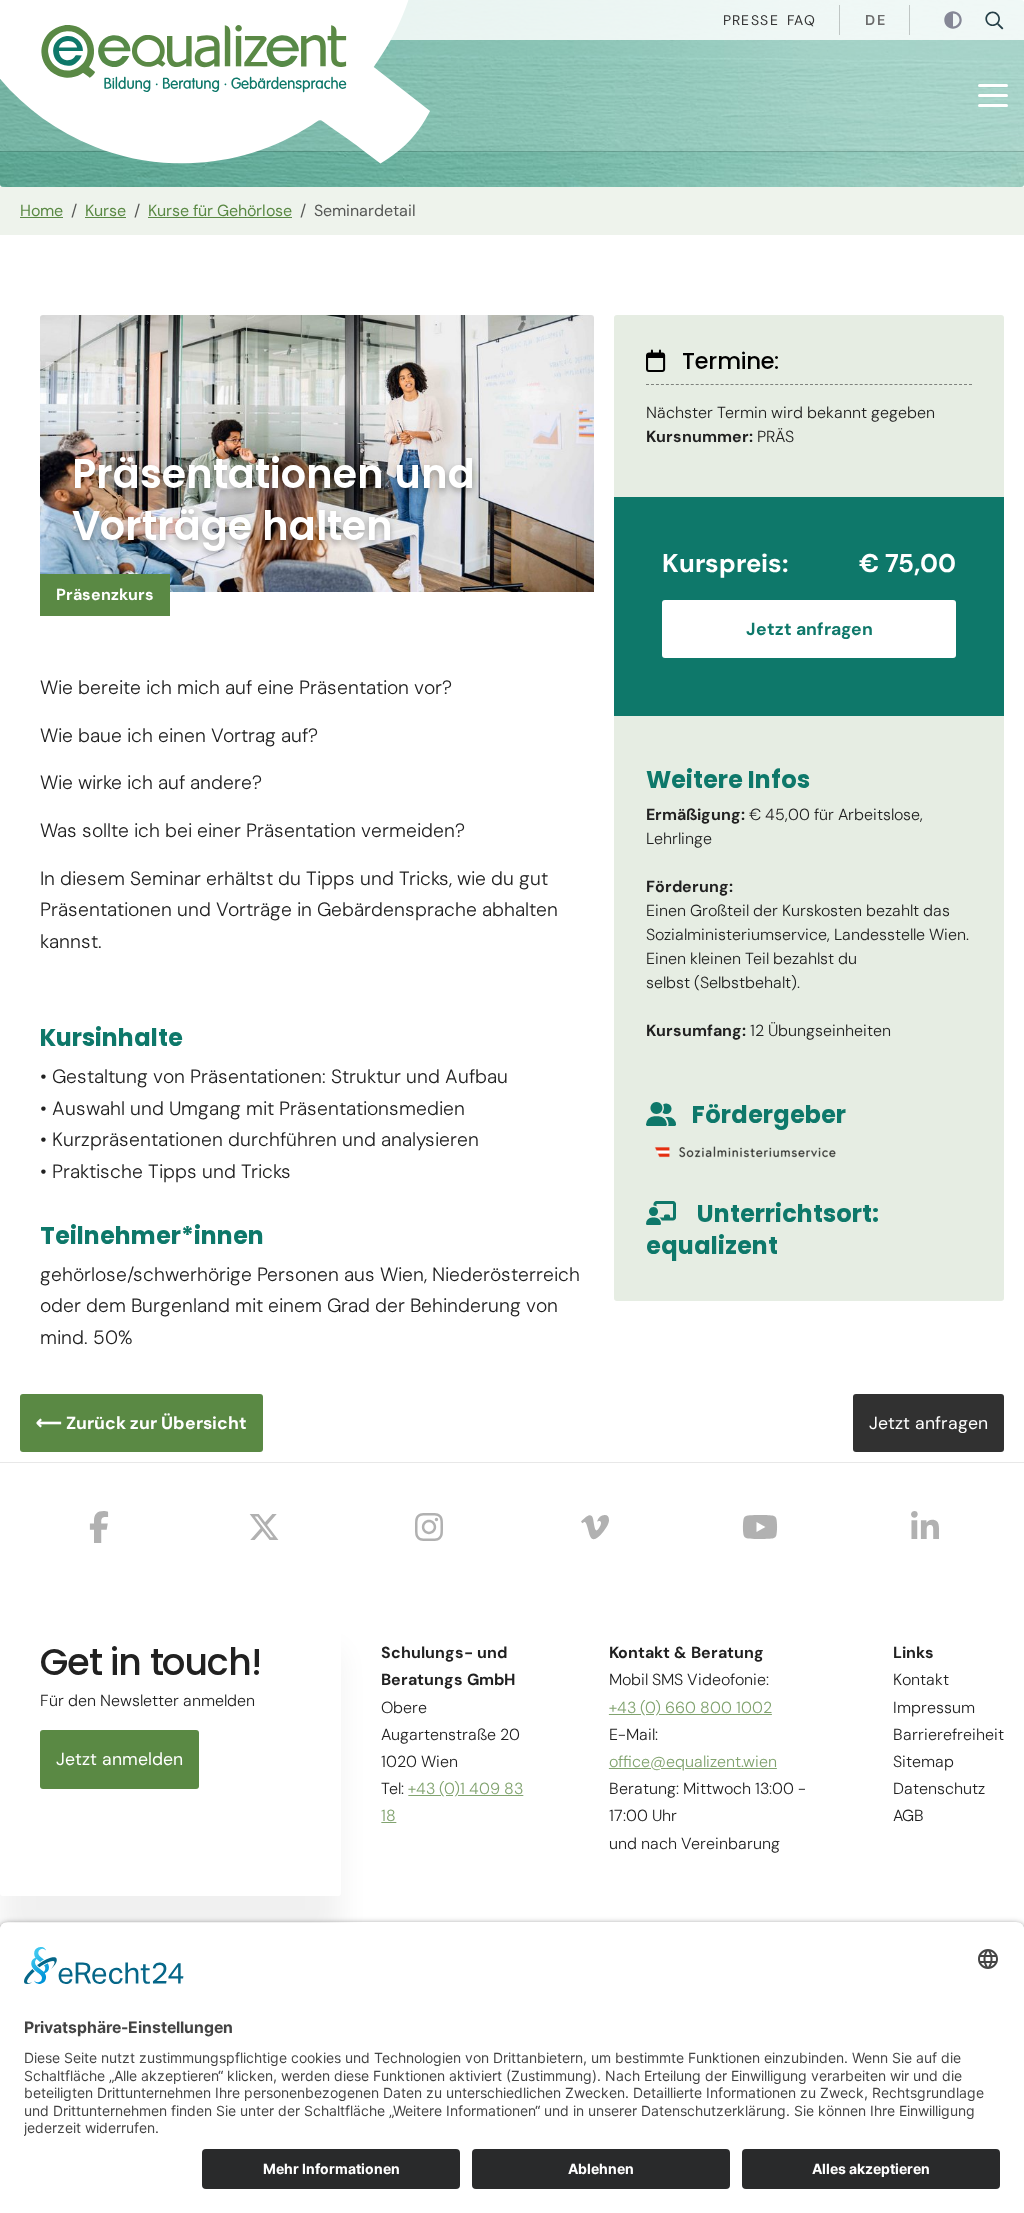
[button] (993, 95)
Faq (801, 20)
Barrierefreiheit (948, 1734)
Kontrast (955, 21)
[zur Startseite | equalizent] (170, 63)
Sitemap (923, 1761)
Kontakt (921, 1679)
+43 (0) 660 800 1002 (690, 1707)
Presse (751, 20)
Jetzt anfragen (809, 629)
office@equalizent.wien (693, 1761)
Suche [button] (1000, 20)
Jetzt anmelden (119, 1759)
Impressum (934, 1707)
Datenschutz (939, 1788)
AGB (908, 1815)
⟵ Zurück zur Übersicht (141, 1423)
